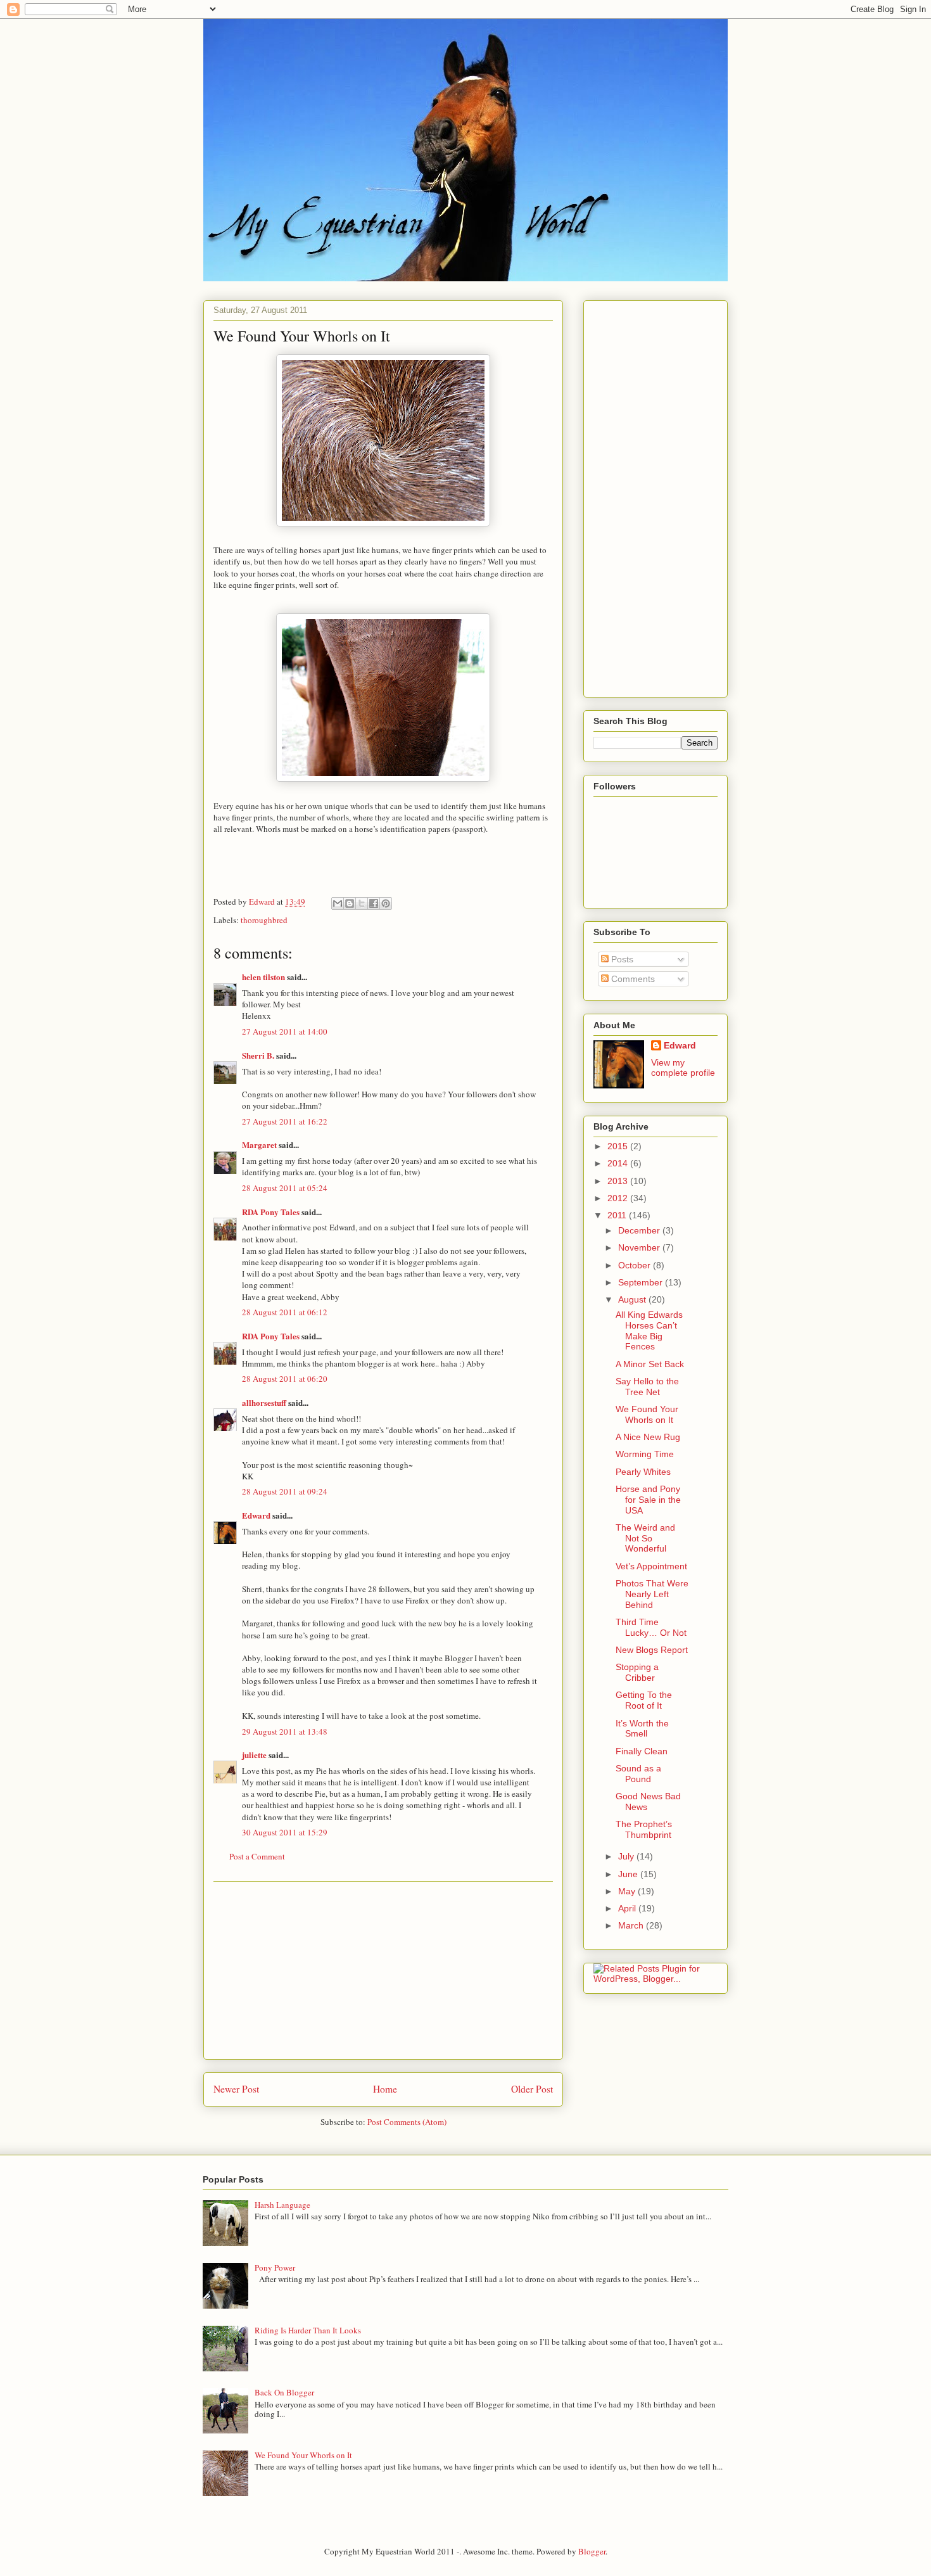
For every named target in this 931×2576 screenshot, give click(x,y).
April (628, 1908)
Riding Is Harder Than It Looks (308, 2330)
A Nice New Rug (648, 1437)
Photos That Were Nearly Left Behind (652, 1594)
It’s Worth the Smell (642, 1729)
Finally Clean (642, 1751)
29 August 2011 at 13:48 (285, 1731)
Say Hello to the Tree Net (647, 1387)
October (636, 1265)
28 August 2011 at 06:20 (285, 1379)
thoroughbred (264, 920)
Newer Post (236, 2089)
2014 (619, 1163)
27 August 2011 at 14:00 (285, 1031)
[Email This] (338, 903)
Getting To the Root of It (644, 1700)
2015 (619, 1146)
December (640, 1230)
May (628, 1891)
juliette (254, 1755)
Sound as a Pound (638, 1774)
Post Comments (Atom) (407, 2122)
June (629, 1874)
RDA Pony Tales (271, 1212)
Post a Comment (257, 1856)
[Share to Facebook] (374, 903)
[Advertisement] (383, 1970)
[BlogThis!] (350, 903)
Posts (621, 959)
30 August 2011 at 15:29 (285, 1832)
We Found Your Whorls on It (647, 1414)
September (642, 1282)
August (633, 1299)
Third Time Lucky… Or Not (651, 1627)
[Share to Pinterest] (386, 903)
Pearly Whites (643, 1472)
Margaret (259, 1145)
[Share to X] (362, 903)
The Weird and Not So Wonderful (645, 1538)
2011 (618, 1215)
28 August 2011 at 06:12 (285, 1312)
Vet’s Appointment (651, 1566)
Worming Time (645, 1454)
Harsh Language (282, 2205)
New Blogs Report (652, 1650)
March (632, 1925)
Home (385, 2089)
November (640, 1247)
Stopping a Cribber (637, 1672)
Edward (256, 1515)
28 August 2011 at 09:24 (285, 1491)
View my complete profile (683, 1068)
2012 (619, 1198)
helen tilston (263, 977)
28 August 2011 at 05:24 (285, 1188)
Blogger (592, 2551)
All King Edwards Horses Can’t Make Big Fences (649, 1330)
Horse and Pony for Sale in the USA (648, 1500)
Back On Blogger (284, 2392)
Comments (632, 979)
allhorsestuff (264, 1402)
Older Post (532, 2089)
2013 (619, 1181)
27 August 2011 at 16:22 (285, 1121)
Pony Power (275, 2267)
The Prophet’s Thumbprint (644, 1829)
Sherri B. (258, 1055)
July (627, 1856)
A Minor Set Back (650, 1364)
